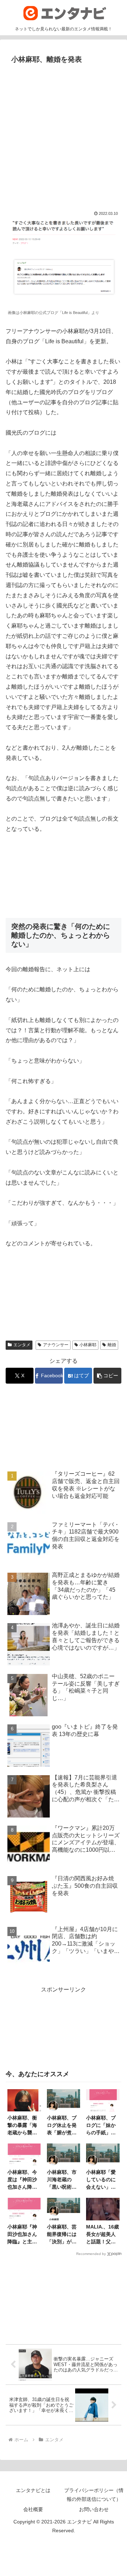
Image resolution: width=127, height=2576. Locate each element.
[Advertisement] (64, 134)
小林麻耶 (88, 1345)
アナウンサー (56, 1345)
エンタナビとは (33, 2490)
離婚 (112, 1345)
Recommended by (91, 2254)
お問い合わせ (94, 2509)
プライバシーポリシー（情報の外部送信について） (94, 2495)
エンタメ (22, 1345)
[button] (107, 1376)
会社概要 (33, 2509)
